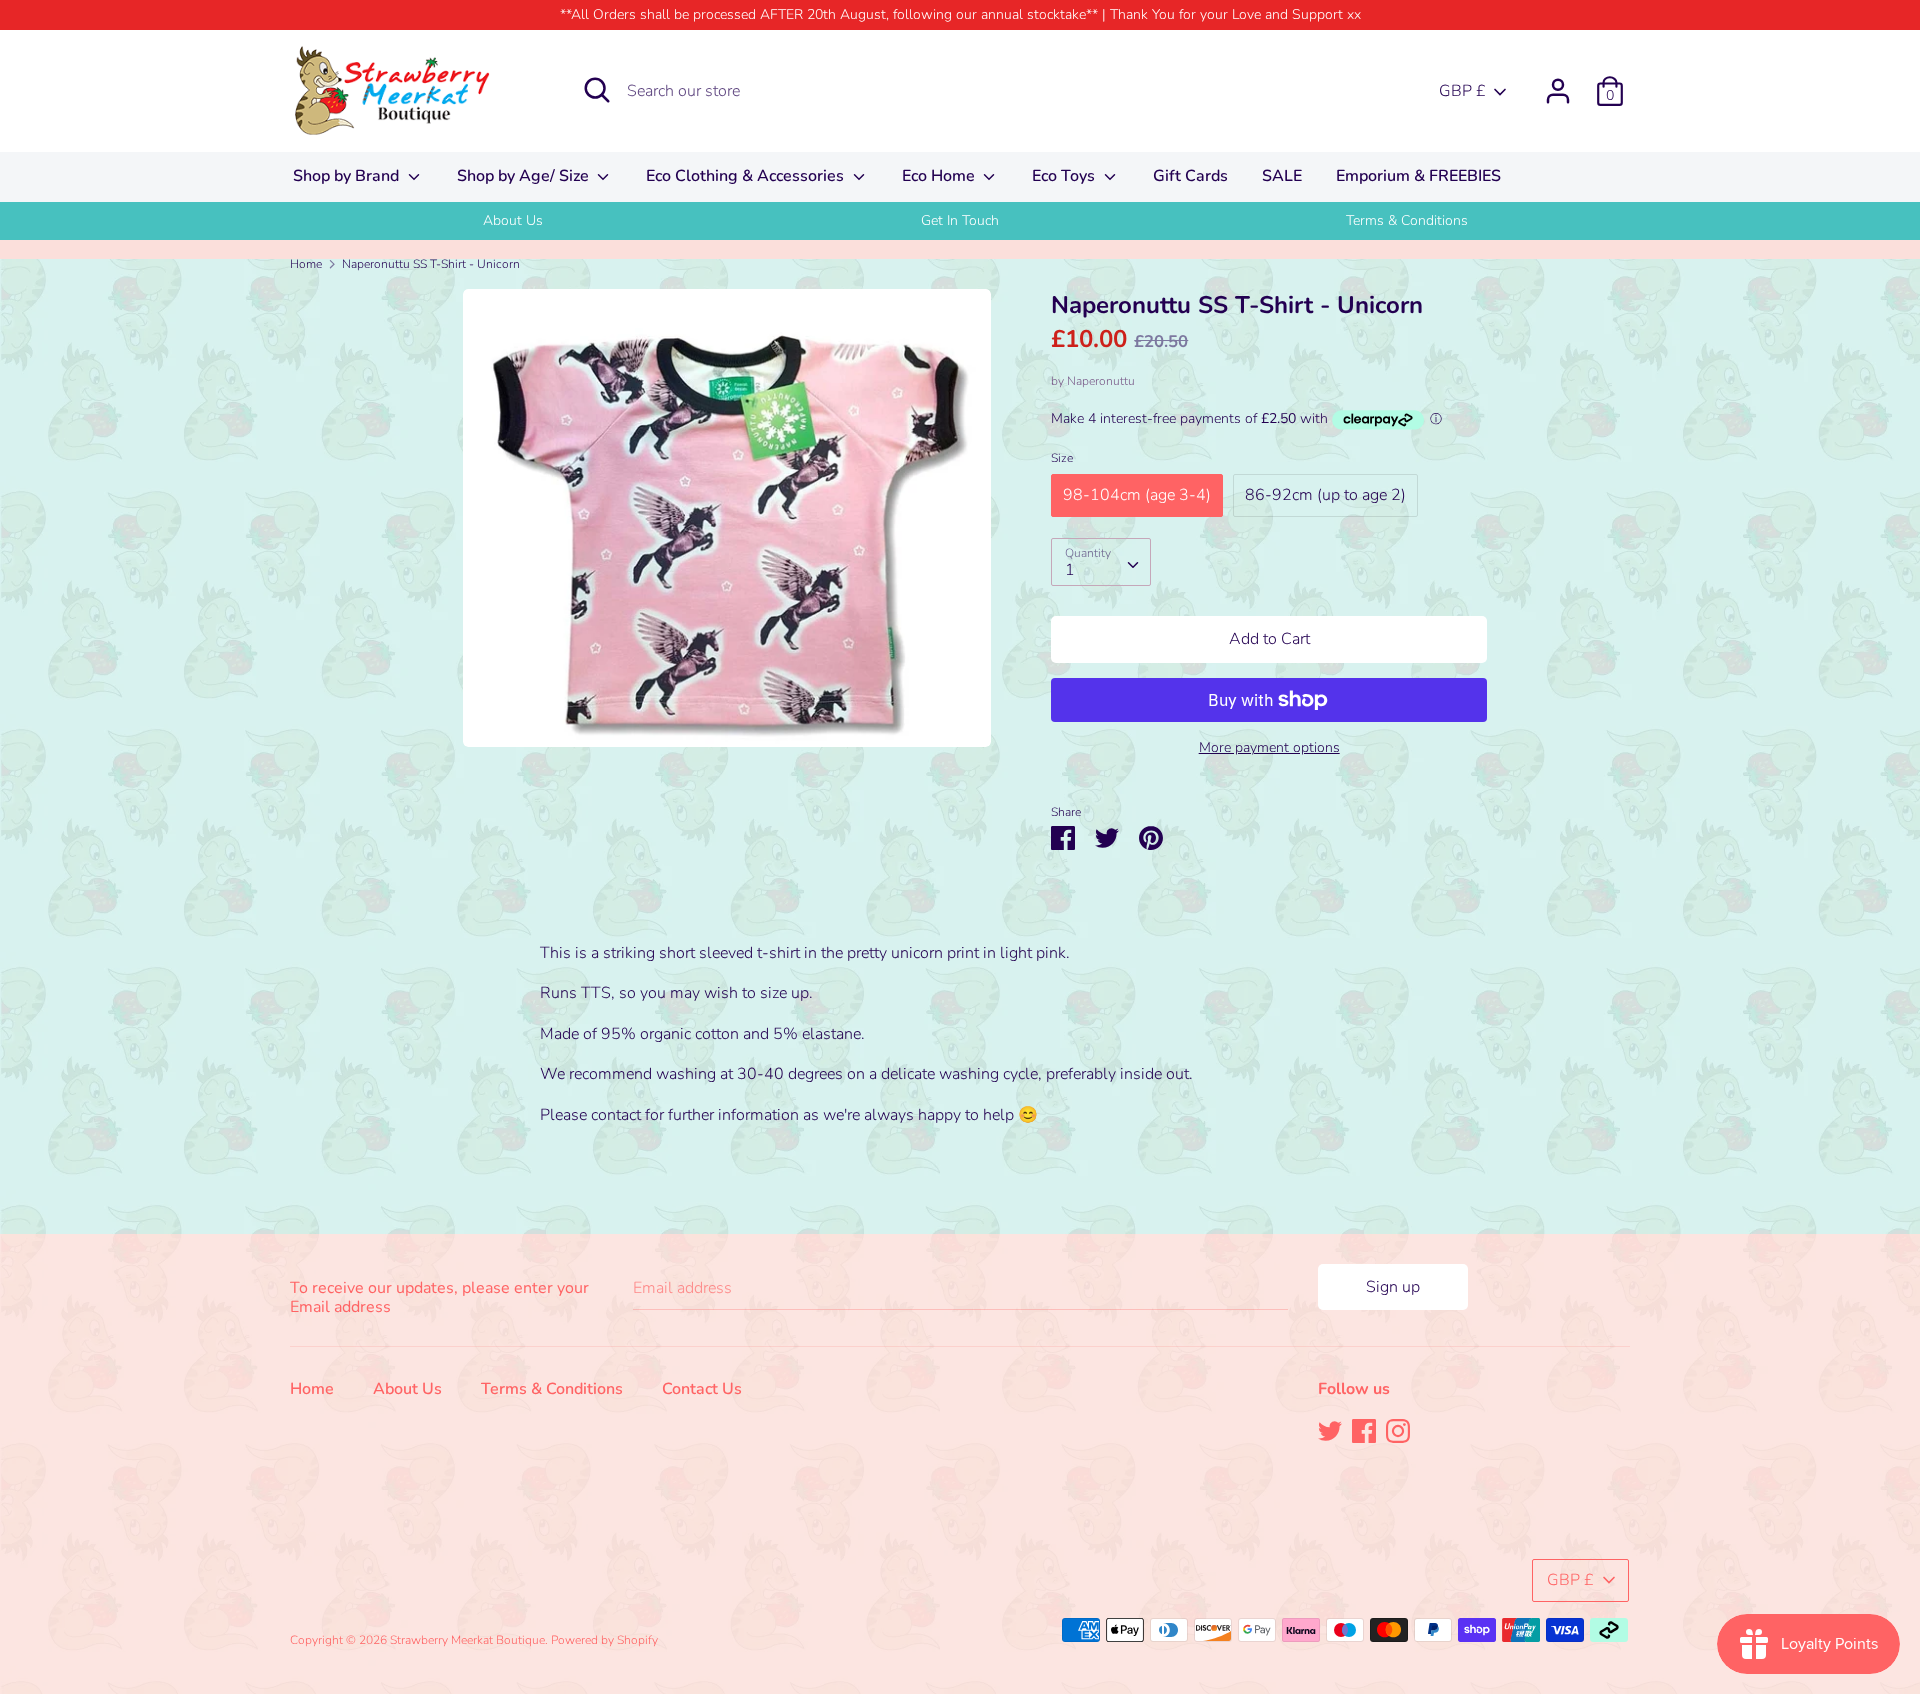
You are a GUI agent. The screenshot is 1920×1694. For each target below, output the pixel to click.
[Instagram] (1398, 1430)
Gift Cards (1190, 176)
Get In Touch (960, 220)
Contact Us (702, 1389)
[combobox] (1101, 562)
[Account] (1558, 83)
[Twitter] (1330, 1430)
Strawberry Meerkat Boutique (467, 1640)
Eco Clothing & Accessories (747, 176)
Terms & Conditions (1407, 220)
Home (312, 1389)
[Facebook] (1364, 1430)
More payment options (1269, 747)
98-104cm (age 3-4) (1137, 495)
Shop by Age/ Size (525, 176)
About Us (513, 220)
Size (1062, 458)
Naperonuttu (1101, 381)
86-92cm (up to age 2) (1325, 495)
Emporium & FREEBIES (1418, 176)
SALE (1282, 176)
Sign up (1393, 1287)
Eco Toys (1065, 176)
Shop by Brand (348, 176)
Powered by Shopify (604, 1640)
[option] (513, 221)
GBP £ (1462, 91)
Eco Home (940, 176)
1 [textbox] (1070, 570)
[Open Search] (597, 90)
